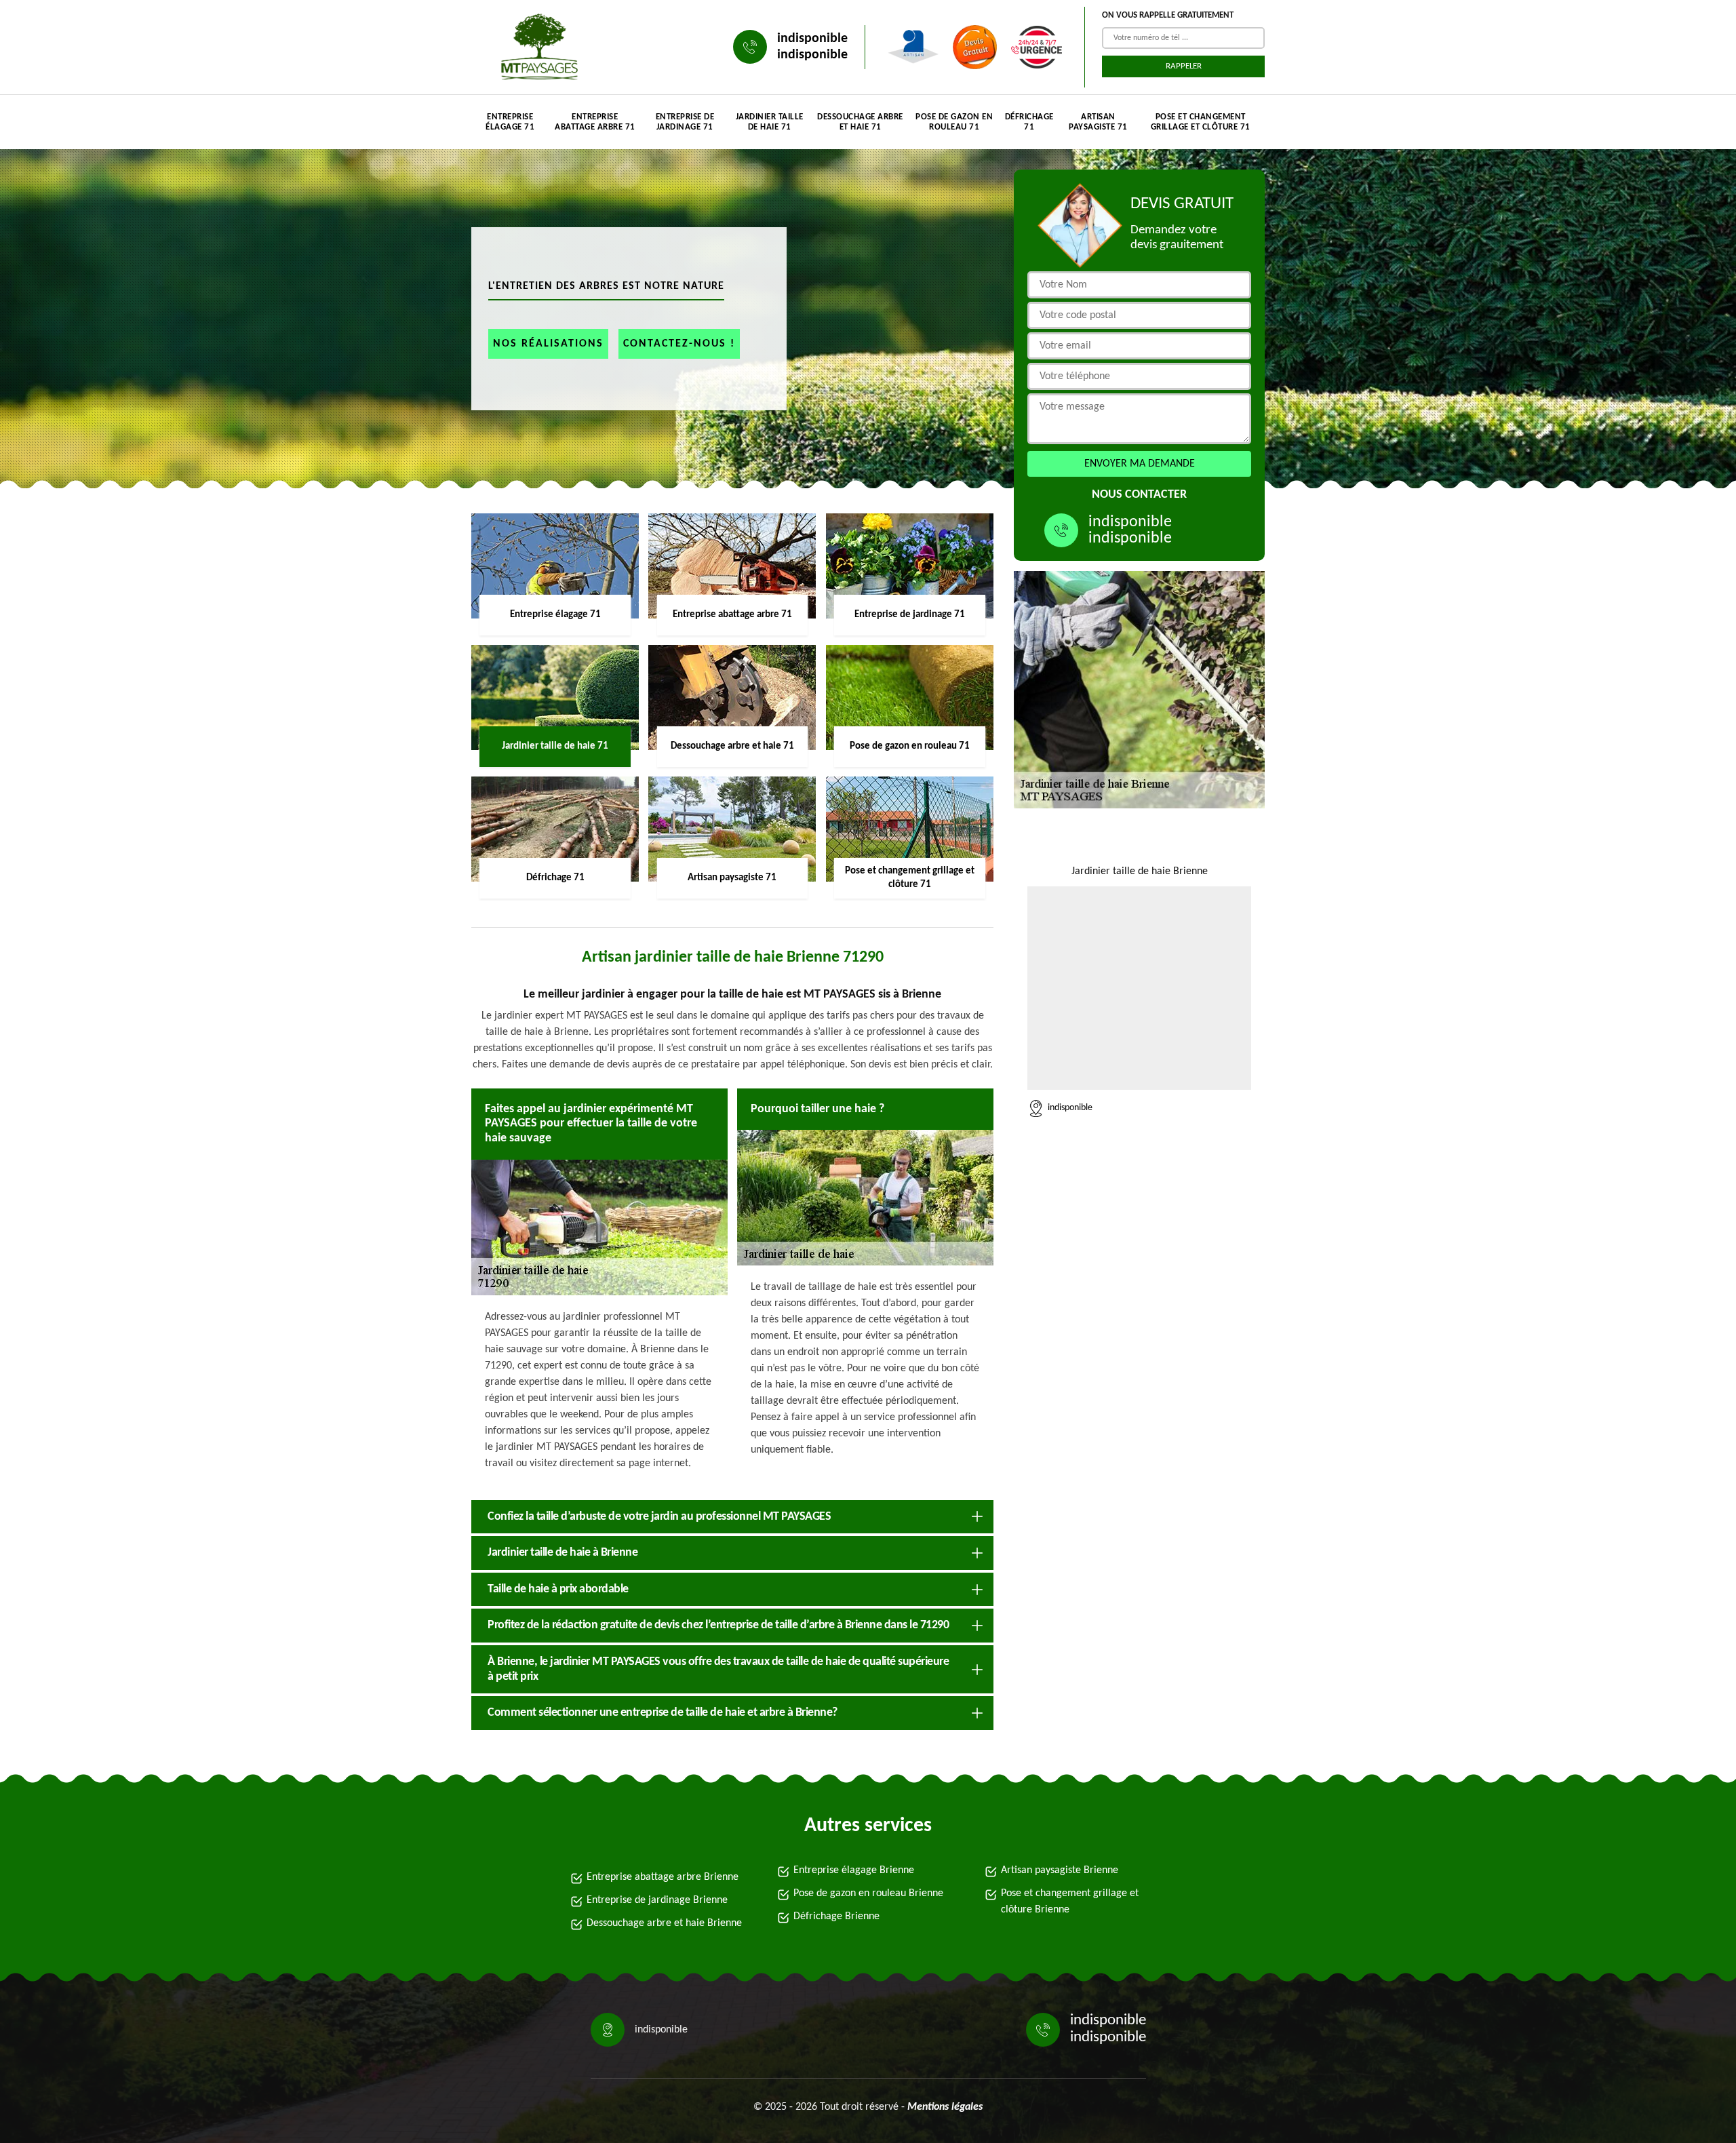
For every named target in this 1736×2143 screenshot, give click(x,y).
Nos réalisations (548, 344)
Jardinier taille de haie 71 (770, 122)
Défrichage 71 (1029, 122)
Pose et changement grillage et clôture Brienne (1070, 1902)
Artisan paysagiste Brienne (1060, 1870)
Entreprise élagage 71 (510, 122)
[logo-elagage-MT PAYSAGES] (536, 47)
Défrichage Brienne (836, 1916)
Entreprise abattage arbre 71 (595, 122)
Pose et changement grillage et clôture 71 (1201, 122)
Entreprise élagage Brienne (854, 1870)
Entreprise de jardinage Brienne (657, 1900)
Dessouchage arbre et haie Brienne (664, 1923)
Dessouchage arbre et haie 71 (860, 122)
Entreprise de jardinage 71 (685, 122)
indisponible (812, 39)
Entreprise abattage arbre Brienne (663, 1877)
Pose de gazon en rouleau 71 (954, 122)
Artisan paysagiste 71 (1098, 122)
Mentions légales (945, 2107)
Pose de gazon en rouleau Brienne (868, 1893)
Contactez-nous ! (679, 344)
